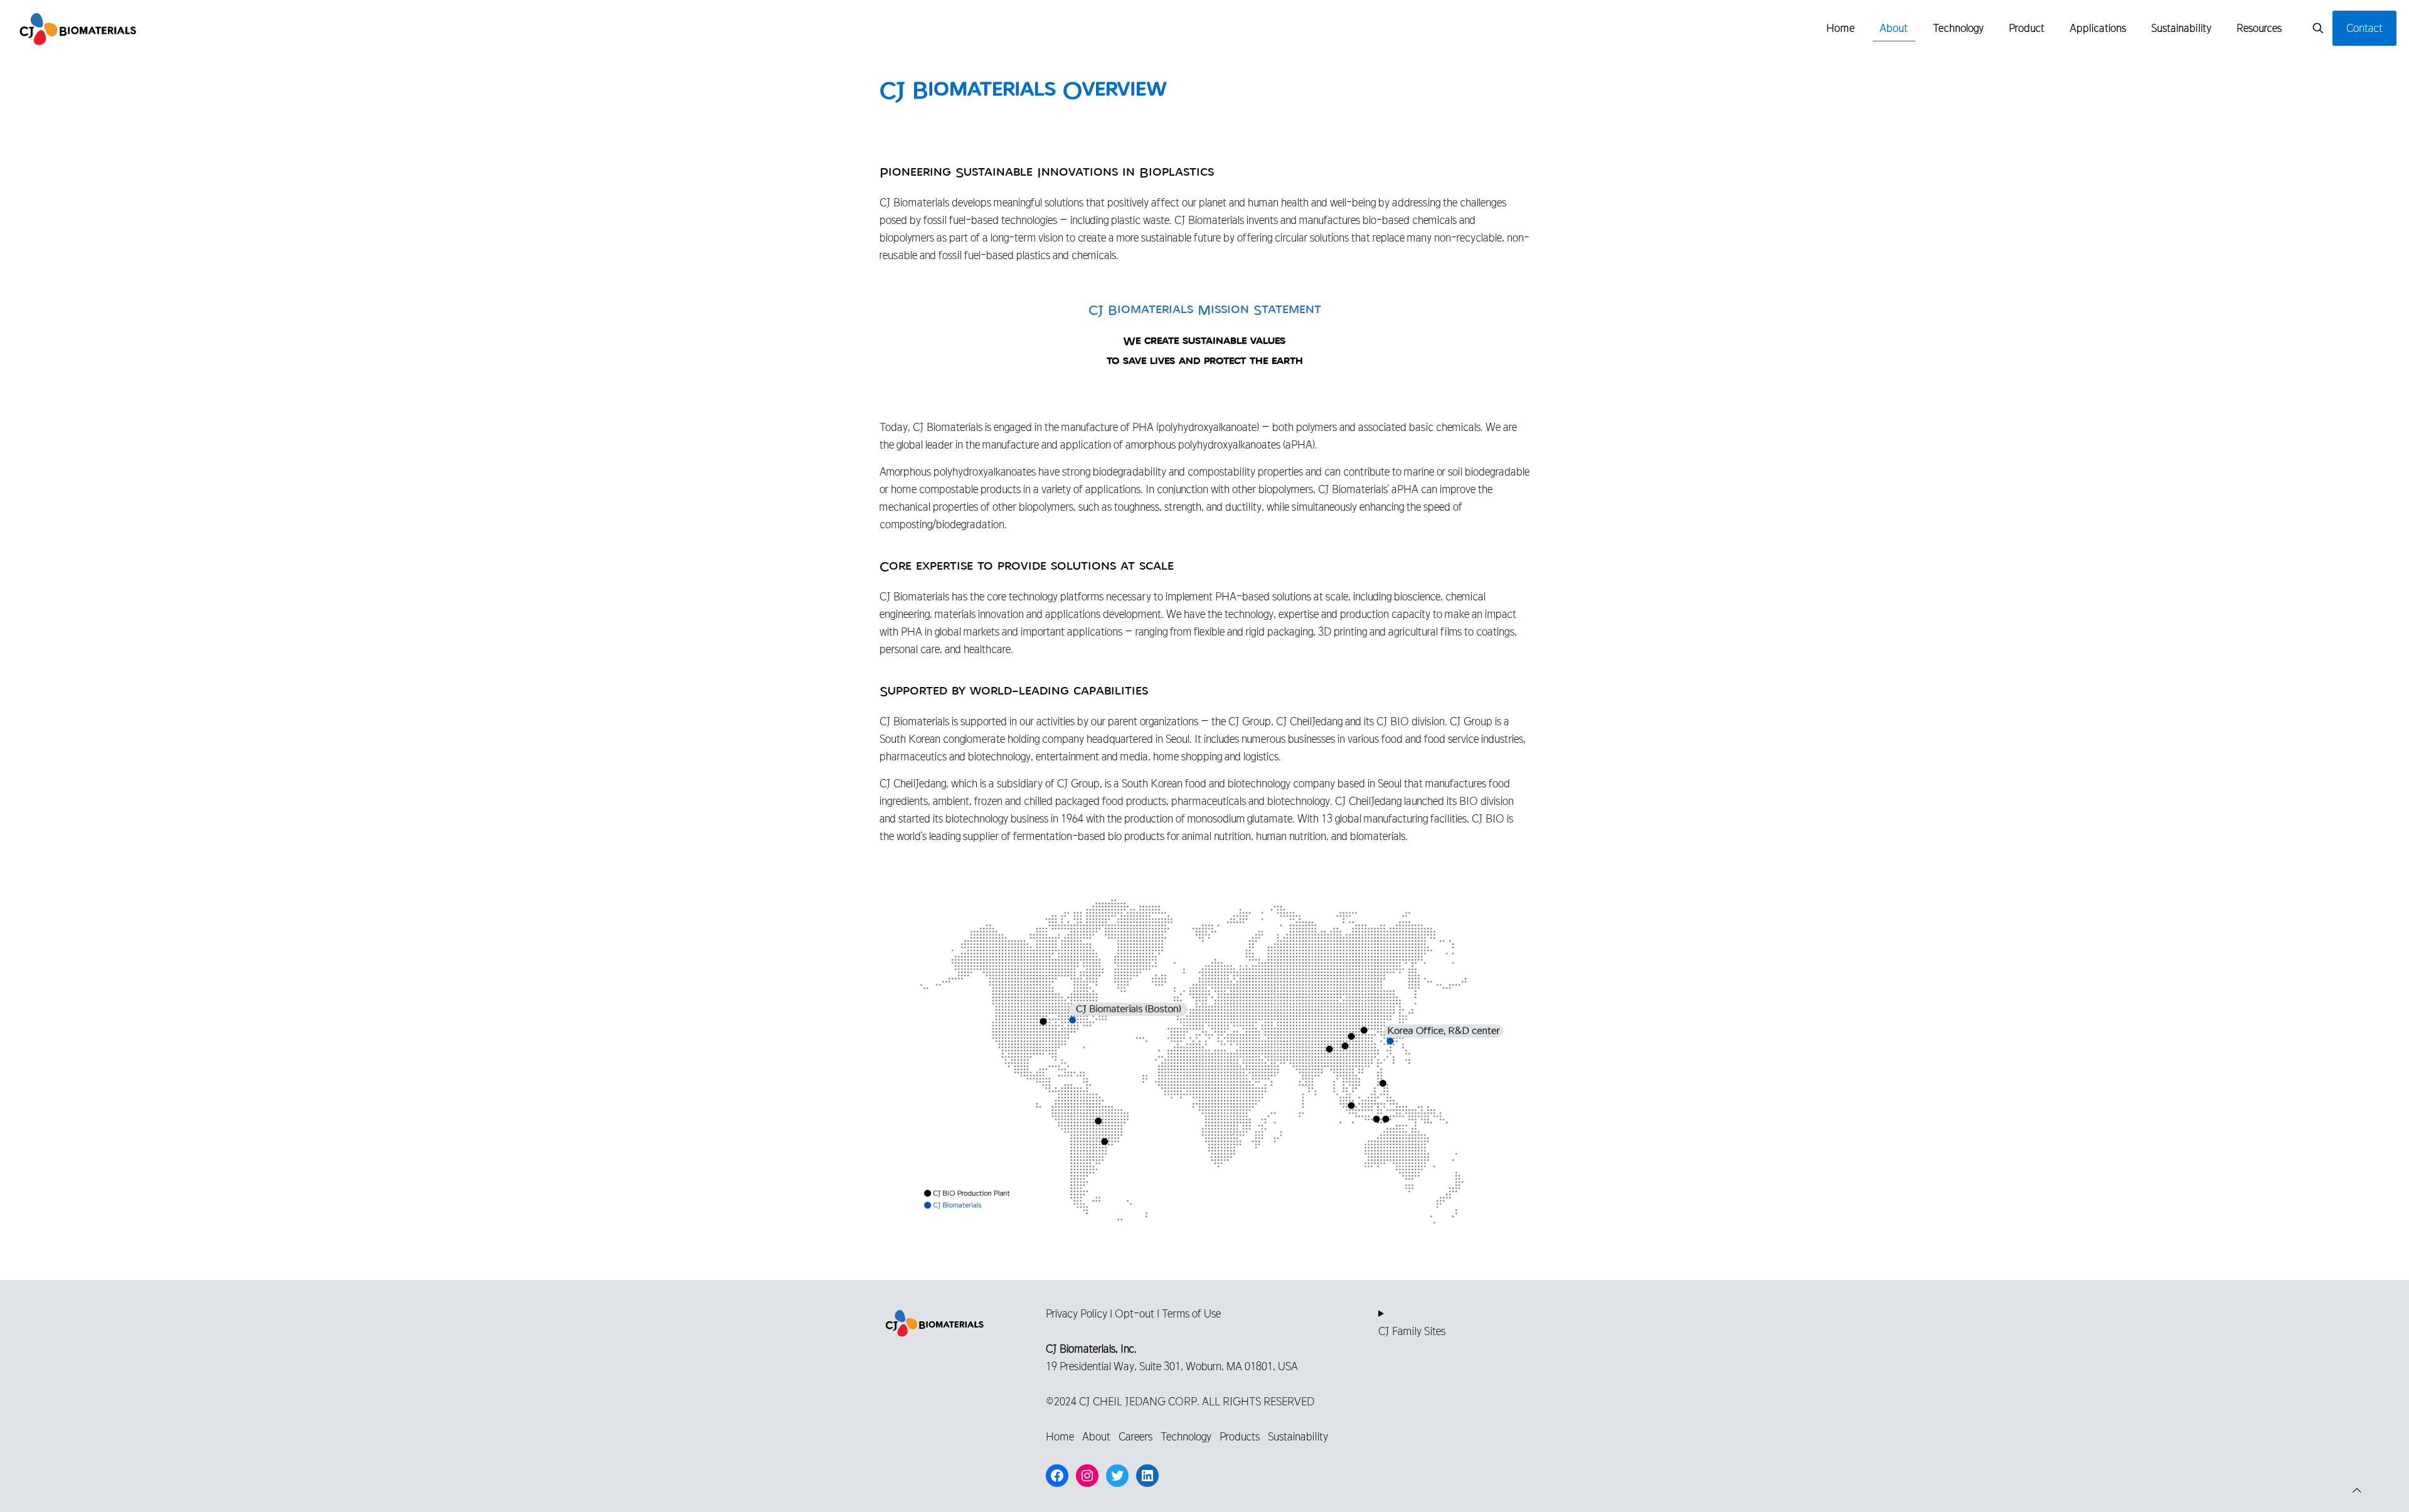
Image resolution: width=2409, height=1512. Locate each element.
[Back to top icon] (2357, 1491)
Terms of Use (1191, 1313)
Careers (1135, 1436)
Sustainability (1298, 1436)
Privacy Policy (1077, 1313)
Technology (1186, 1436)
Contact (2364, 28)
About (1096, 1436)
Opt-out (1135, 1313)
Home (1060, 1436)
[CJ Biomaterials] (78, 28)
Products (1240, 1436)
